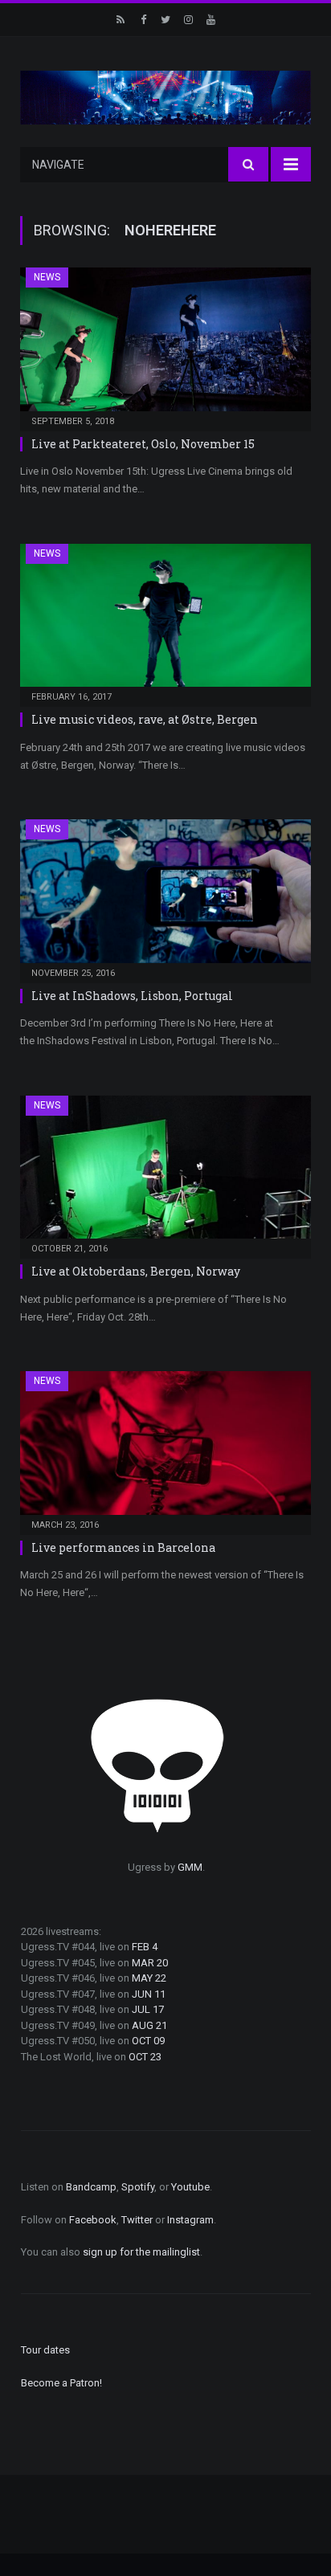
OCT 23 (145, 2057)
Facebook (93, 2220)
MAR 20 (150, 1963)
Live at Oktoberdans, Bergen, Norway (136, 1271)
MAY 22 (149, 1978)
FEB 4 (145, 1947)
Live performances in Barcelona (123, 1547)
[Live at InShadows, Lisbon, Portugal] (165, 896)
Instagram (190, 2220)
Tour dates (45, 2350)
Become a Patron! (61, 2383)
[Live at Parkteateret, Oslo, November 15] (165, 344)
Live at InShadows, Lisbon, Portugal (132, 996)
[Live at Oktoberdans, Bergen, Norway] (165, 1172)
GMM (190, 1867)
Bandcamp (91, 2187)
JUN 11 (149, 1994)
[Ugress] (165, 96)
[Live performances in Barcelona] (165, 1448)
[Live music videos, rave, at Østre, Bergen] (165, 621)
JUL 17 (148, 2009)
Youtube (190, 2187)
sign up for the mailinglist (141, 2252)
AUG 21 (149, 2025)
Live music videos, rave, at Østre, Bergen (145, 719)
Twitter (137, 2220)
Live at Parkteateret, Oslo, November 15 (143, 444)
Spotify (138, 2187)
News (47, 277)
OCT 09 (148, 2041)
